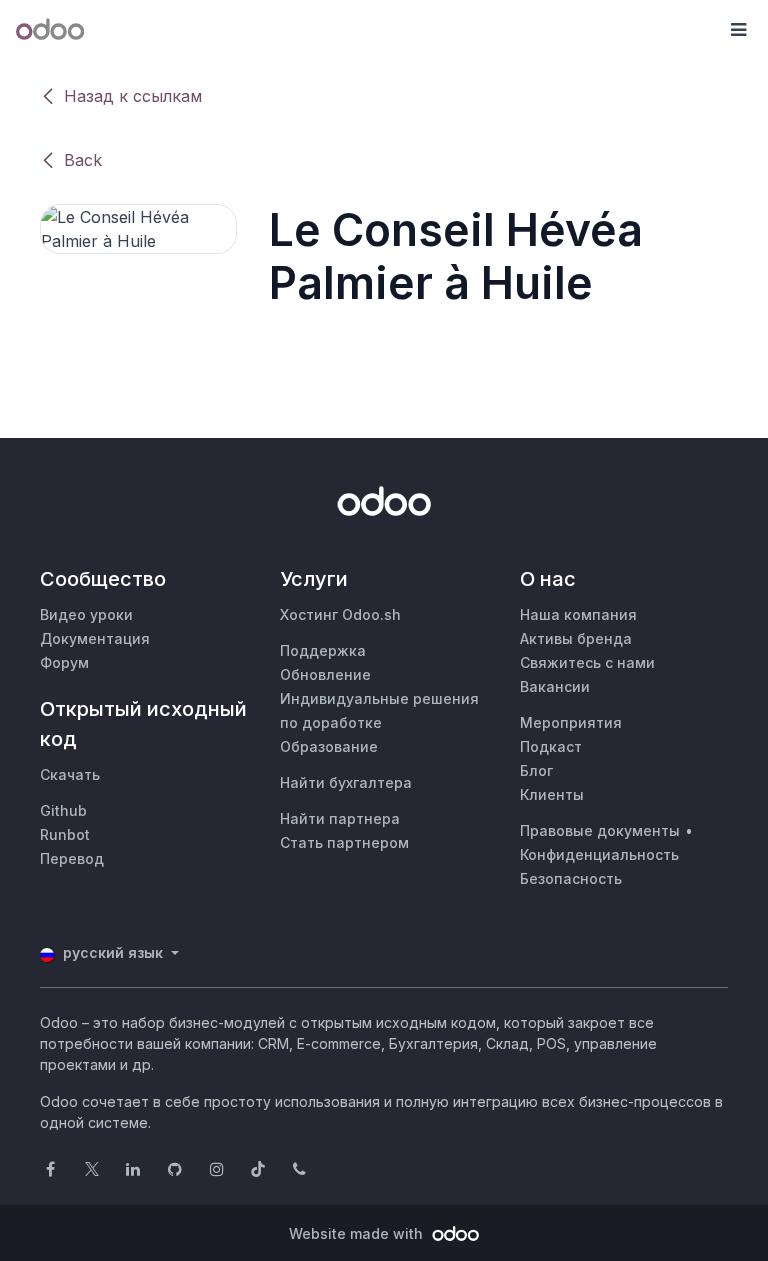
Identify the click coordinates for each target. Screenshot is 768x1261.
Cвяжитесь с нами (587, 662)
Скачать (70, 774)
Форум (64, 662)
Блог (536, 770)
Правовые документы (600, 830)
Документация (95, 638)
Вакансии (555, 686)
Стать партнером (344, 842)
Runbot (65, 834)
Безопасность (571, 878)
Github (63, 810)
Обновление (325, 674)
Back (83, 160)
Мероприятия (571, 722)
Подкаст (551, 746)
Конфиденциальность (599, 854)
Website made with (358, 1233)
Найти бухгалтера (346, 782)
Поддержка (323, 650)
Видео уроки (86, 614)
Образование (329, 746)
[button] (738, 30)
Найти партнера (340, 818)
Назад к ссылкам (133, 96)
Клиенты (552, 794)
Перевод (72, 858)
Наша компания (578, 614)
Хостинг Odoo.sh (340, 614)
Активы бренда (576, 638)
